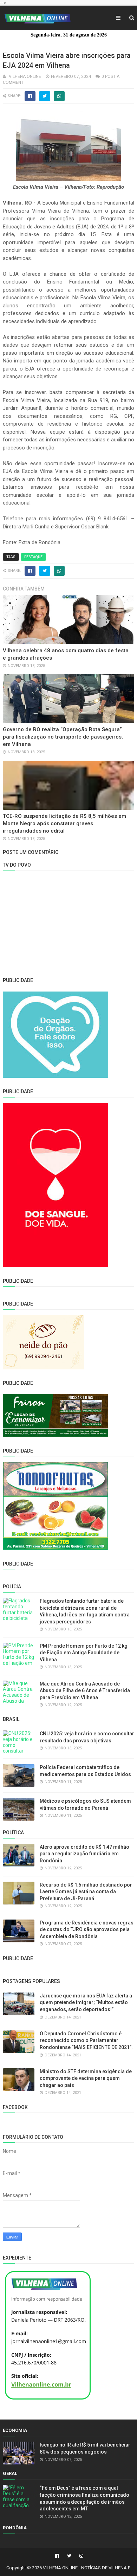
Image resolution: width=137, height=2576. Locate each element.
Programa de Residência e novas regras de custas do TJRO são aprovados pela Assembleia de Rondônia (87, 1930)
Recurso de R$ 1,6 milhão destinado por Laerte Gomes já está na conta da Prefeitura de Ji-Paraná (86, 1892)
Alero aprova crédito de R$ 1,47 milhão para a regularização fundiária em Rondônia (84, 1854)
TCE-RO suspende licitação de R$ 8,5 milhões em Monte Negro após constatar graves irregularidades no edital (64, 823)
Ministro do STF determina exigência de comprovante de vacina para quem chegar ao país (86, 2078)
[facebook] (57, 2556)
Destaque (33, 557)
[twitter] (69, 2556)
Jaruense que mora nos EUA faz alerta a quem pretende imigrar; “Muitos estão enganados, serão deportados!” (86, 2003)
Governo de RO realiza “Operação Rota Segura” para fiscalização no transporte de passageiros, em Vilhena (63, 737)
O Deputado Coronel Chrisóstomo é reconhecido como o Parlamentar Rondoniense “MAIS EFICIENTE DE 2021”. (86, 2040)
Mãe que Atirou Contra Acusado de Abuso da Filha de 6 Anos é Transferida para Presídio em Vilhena (85, 1691)
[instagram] (80, 2556)
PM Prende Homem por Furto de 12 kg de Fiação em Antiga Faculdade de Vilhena (84, 1653)
